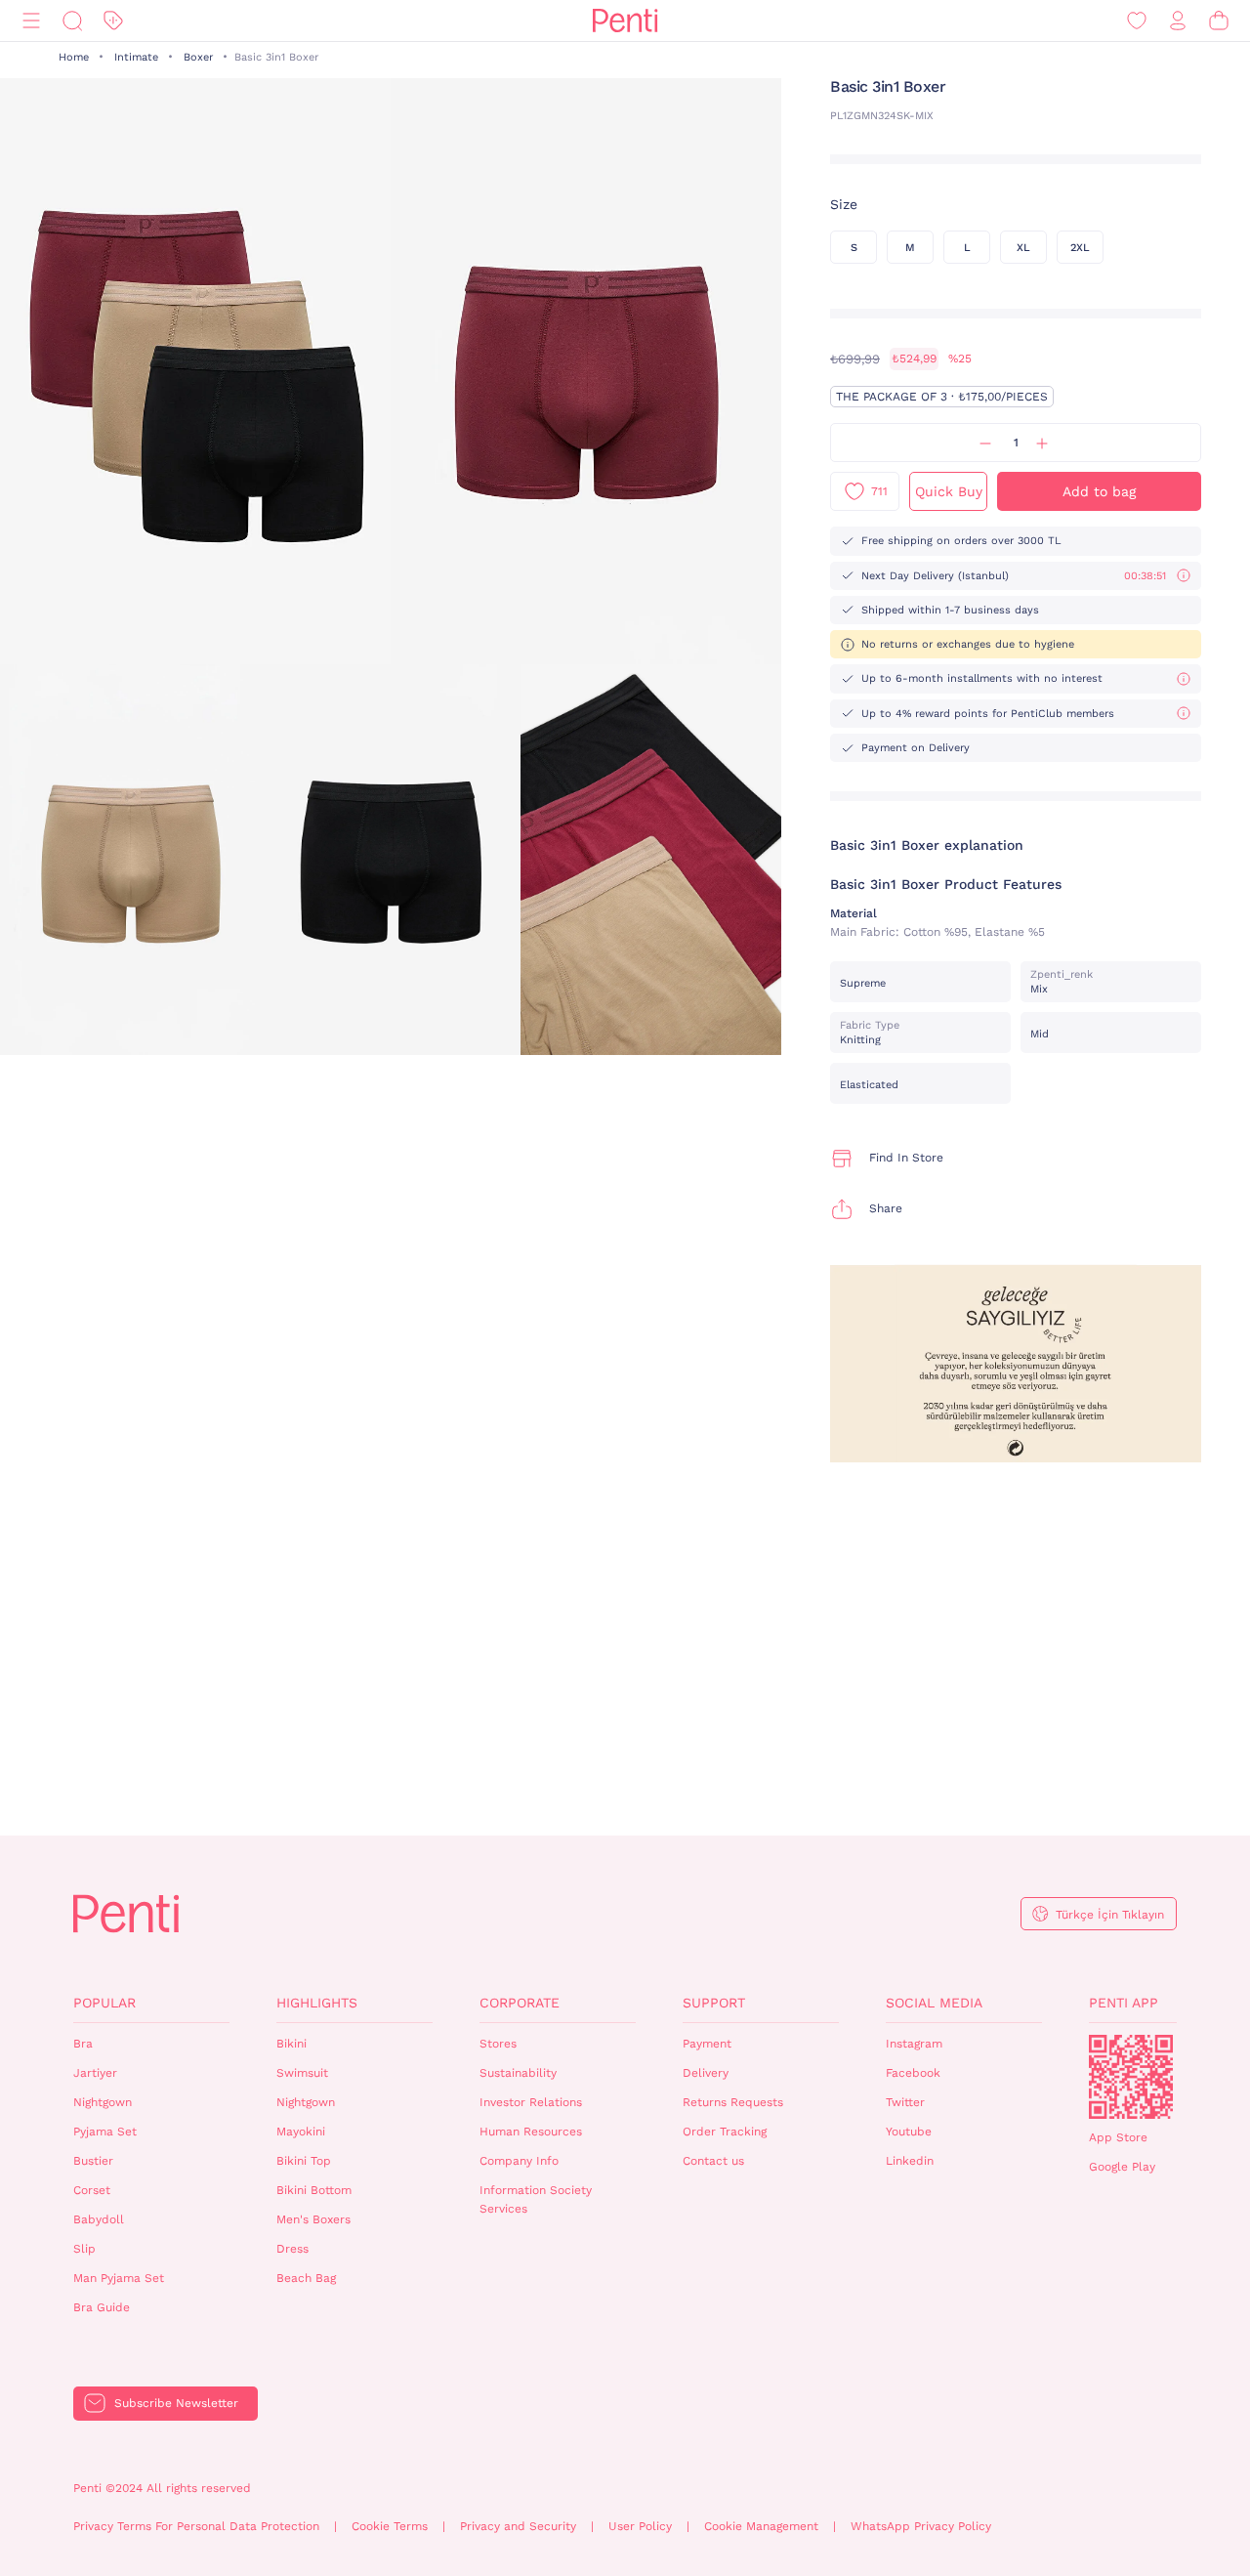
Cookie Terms (390, 2526)
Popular (104, 2003)
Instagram (914, 2044)
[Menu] (31, 21)
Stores (498, 2044)
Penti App (1124, 2003)
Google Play (1122, 2167)
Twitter (905, 2102)
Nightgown (103, 2102)
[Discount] (113, 21)
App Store (1118, 2137)
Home (74, 57)
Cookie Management (761, 2526)
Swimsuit (302, 2073)
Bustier (93, 2161)
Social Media (934, 2003)
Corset (92, 2190)
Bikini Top (304, 2161)
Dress (292, 2249)
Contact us (713, 2161)
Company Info (519, 2161)
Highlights (317, 2003)
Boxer (198, 57)
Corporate (520, 2003)
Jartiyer (95, 2073)
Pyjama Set (105, 2132)
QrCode (1131, 2077)
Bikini (292, 2044)
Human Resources (531, 2132)
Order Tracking (725, 2132)
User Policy (640, 2526)
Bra (83, 2044)
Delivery (706, 2073)
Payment (707, 2044)
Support (714, 2003)
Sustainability (518, 2073)
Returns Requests (733, 2102)
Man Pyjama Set (119, 2278)
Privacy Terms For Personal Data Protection (196, 2526)
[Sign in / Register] (1178, 21)
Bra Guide (102, 2307)
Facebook (913, 2073)
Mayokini (301, 2132)
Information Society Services (536, 2199)
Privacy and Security (518, 2526)
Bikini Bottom (314, 2190)
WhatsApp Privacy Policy (921, 2526)
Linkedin (910, 2161)
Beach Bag (306, 2278)
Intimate (136, 57)
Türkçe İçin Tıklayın (1110, 1915)
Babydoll (99, 2219)
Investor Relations (531, 2102)
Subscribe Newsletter (176, 2403)
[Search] (72, 21)
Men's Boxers (313, 2219)
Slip (84, 2249)
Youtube (909, 2132)
